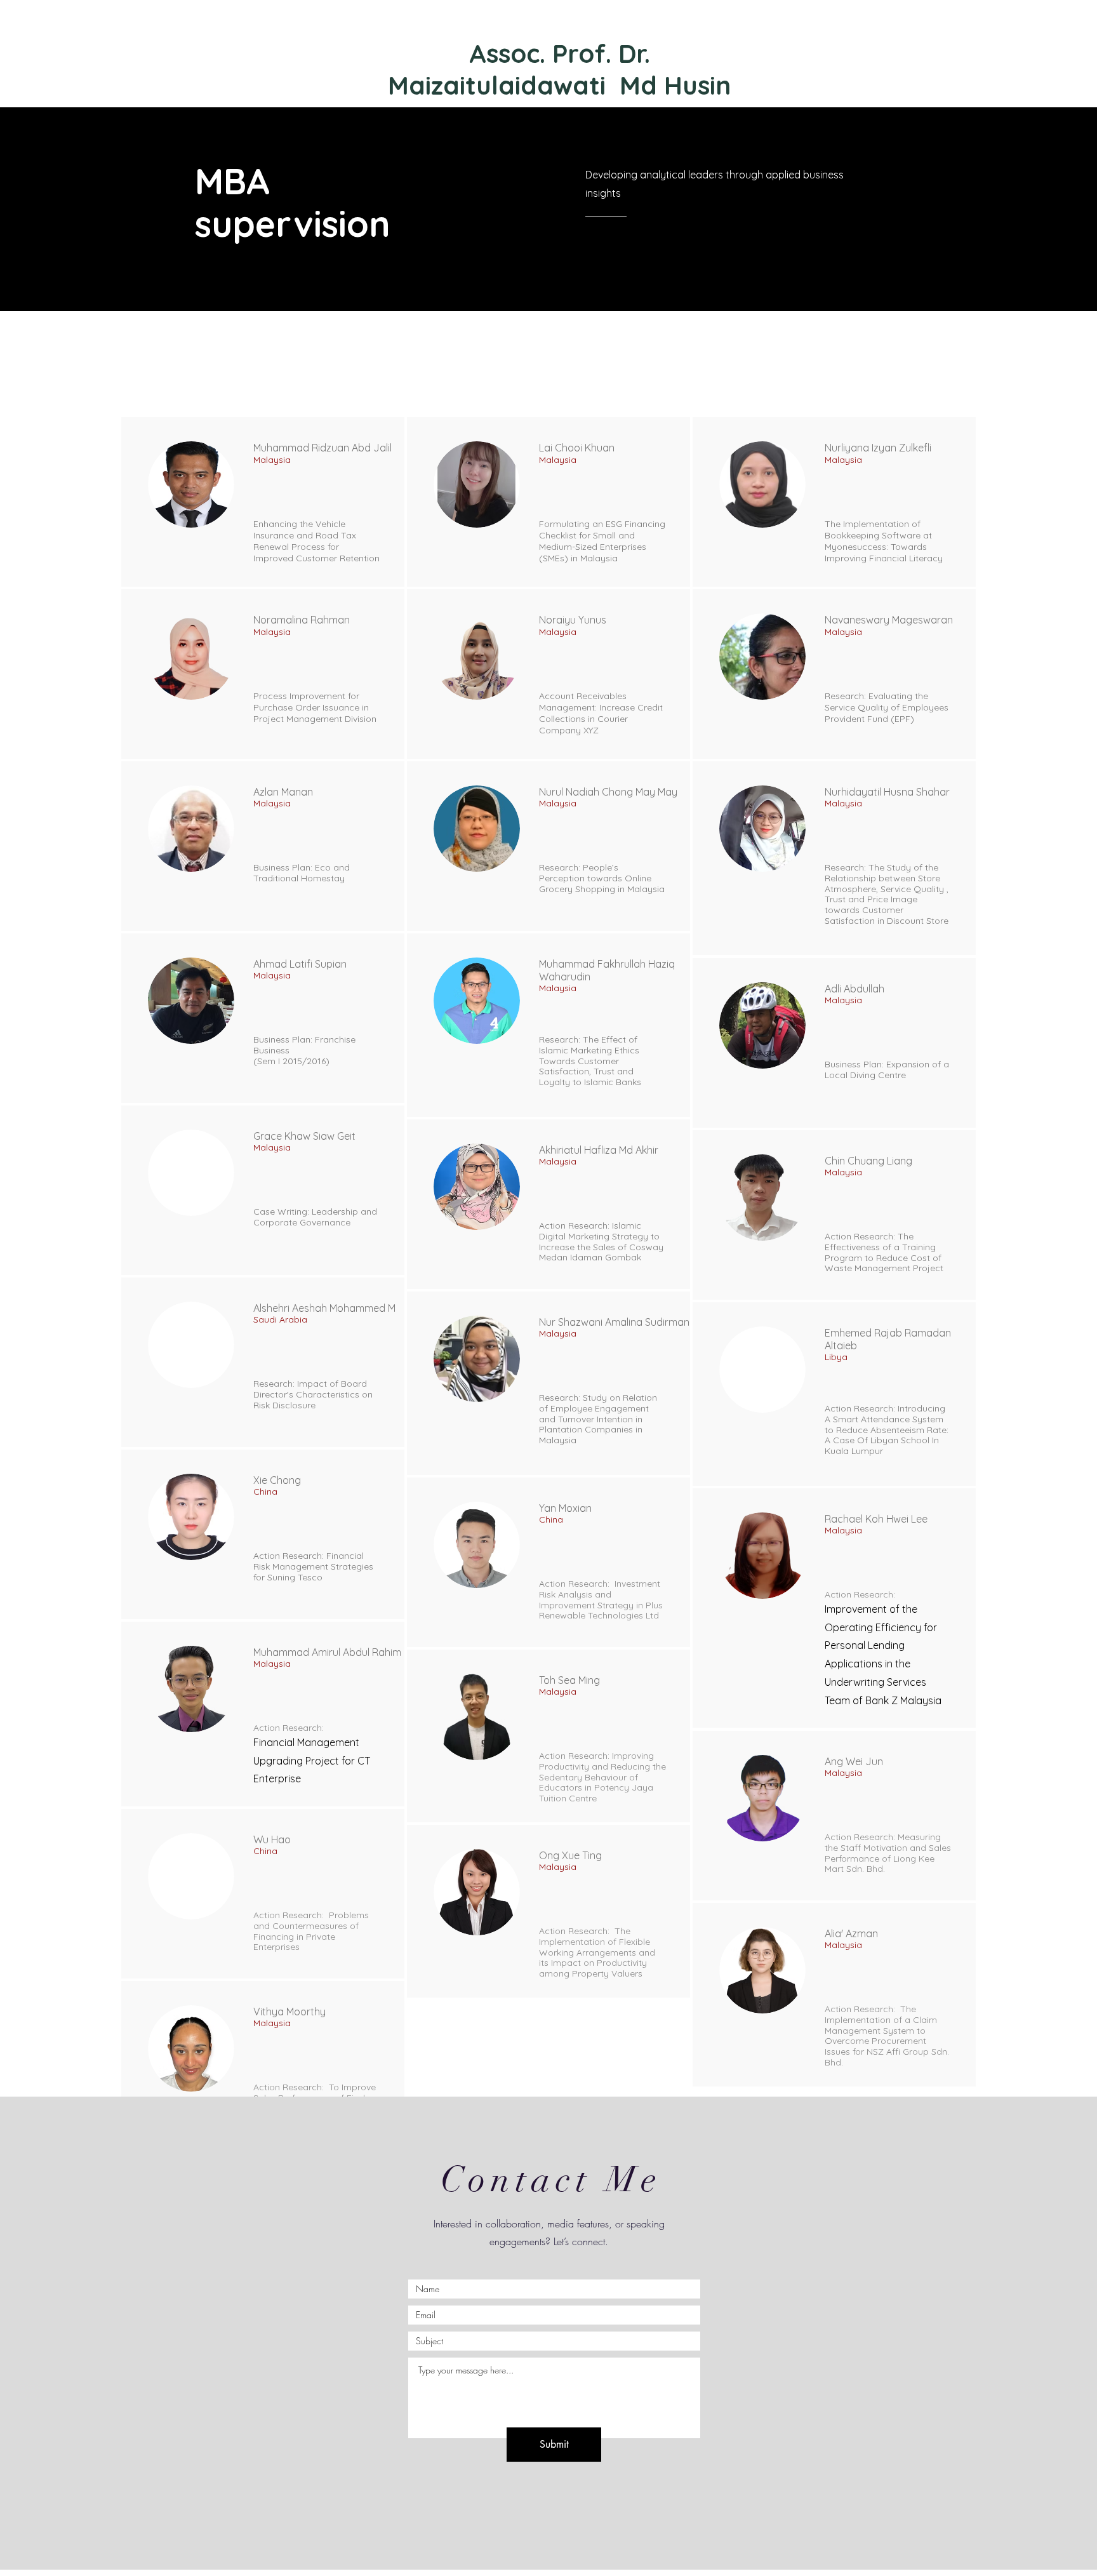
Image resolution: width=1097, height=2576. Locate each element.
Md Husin (675, 85)
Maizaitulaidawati (500, 85)
